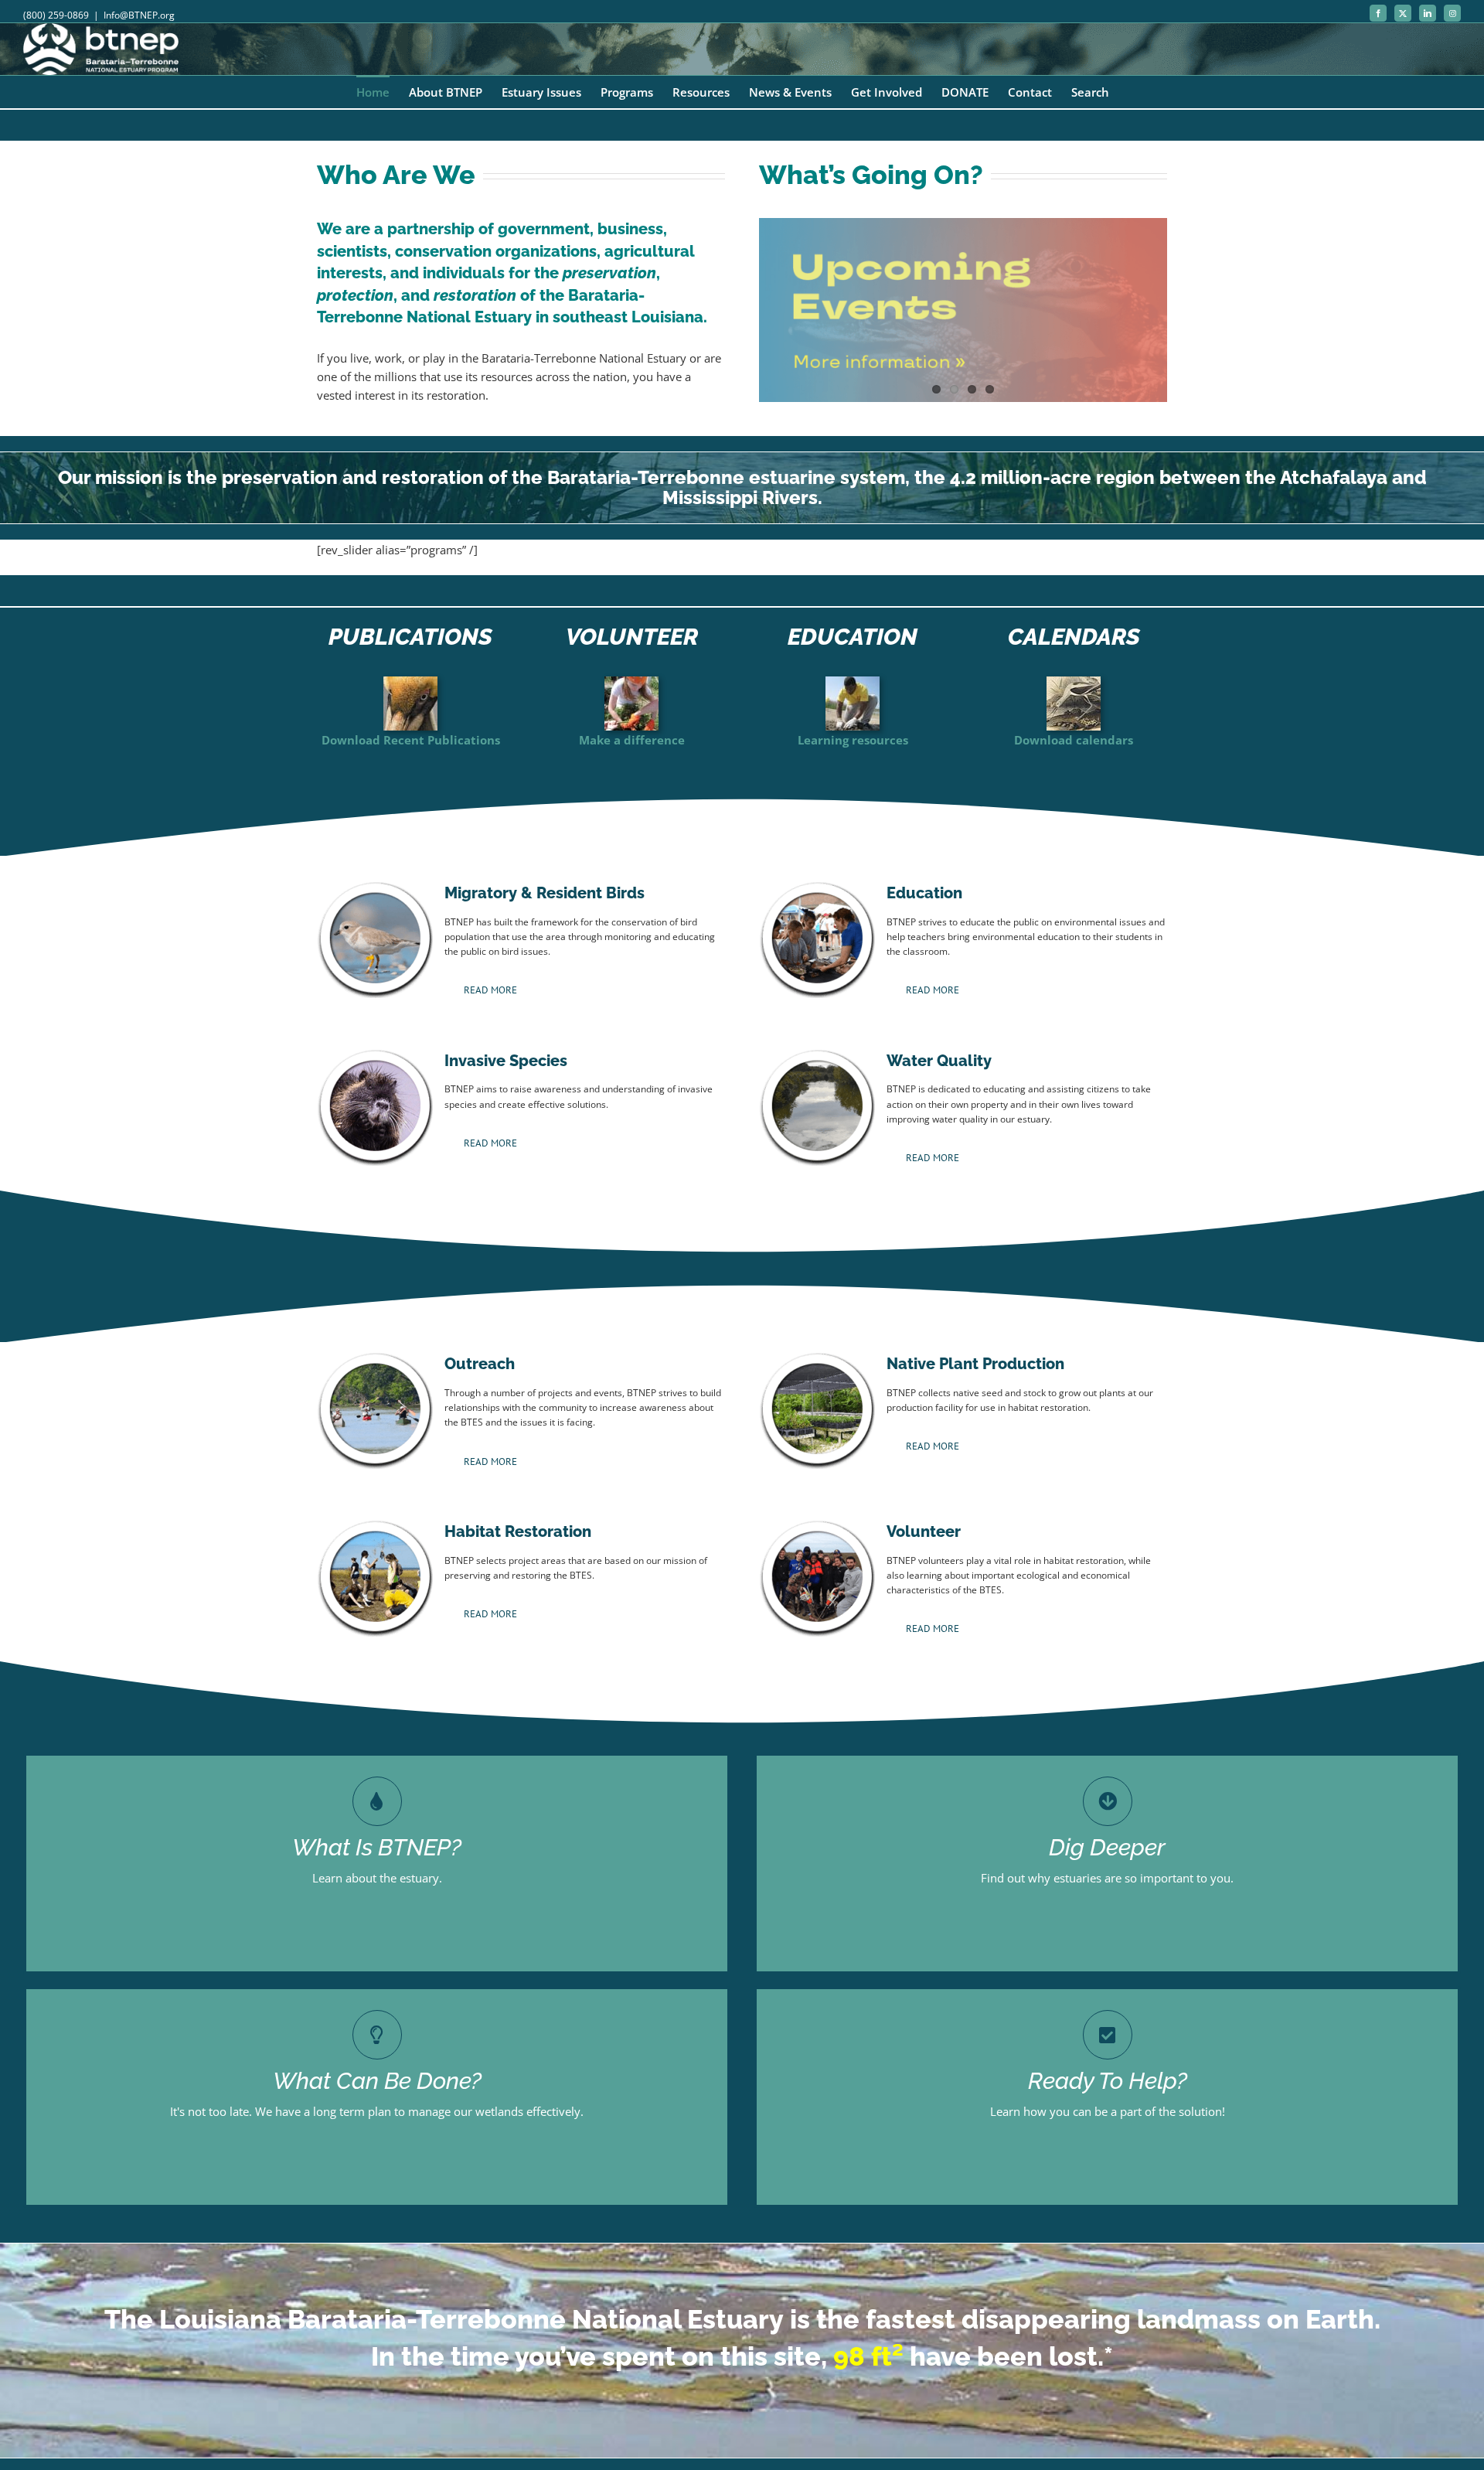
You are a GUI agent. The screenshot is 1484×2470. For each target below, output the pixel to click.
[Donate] (410, 682)
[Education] (853, 682)
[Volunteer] (631, 682)
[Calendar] (1074, 682)
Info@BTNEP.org (139, 15)
